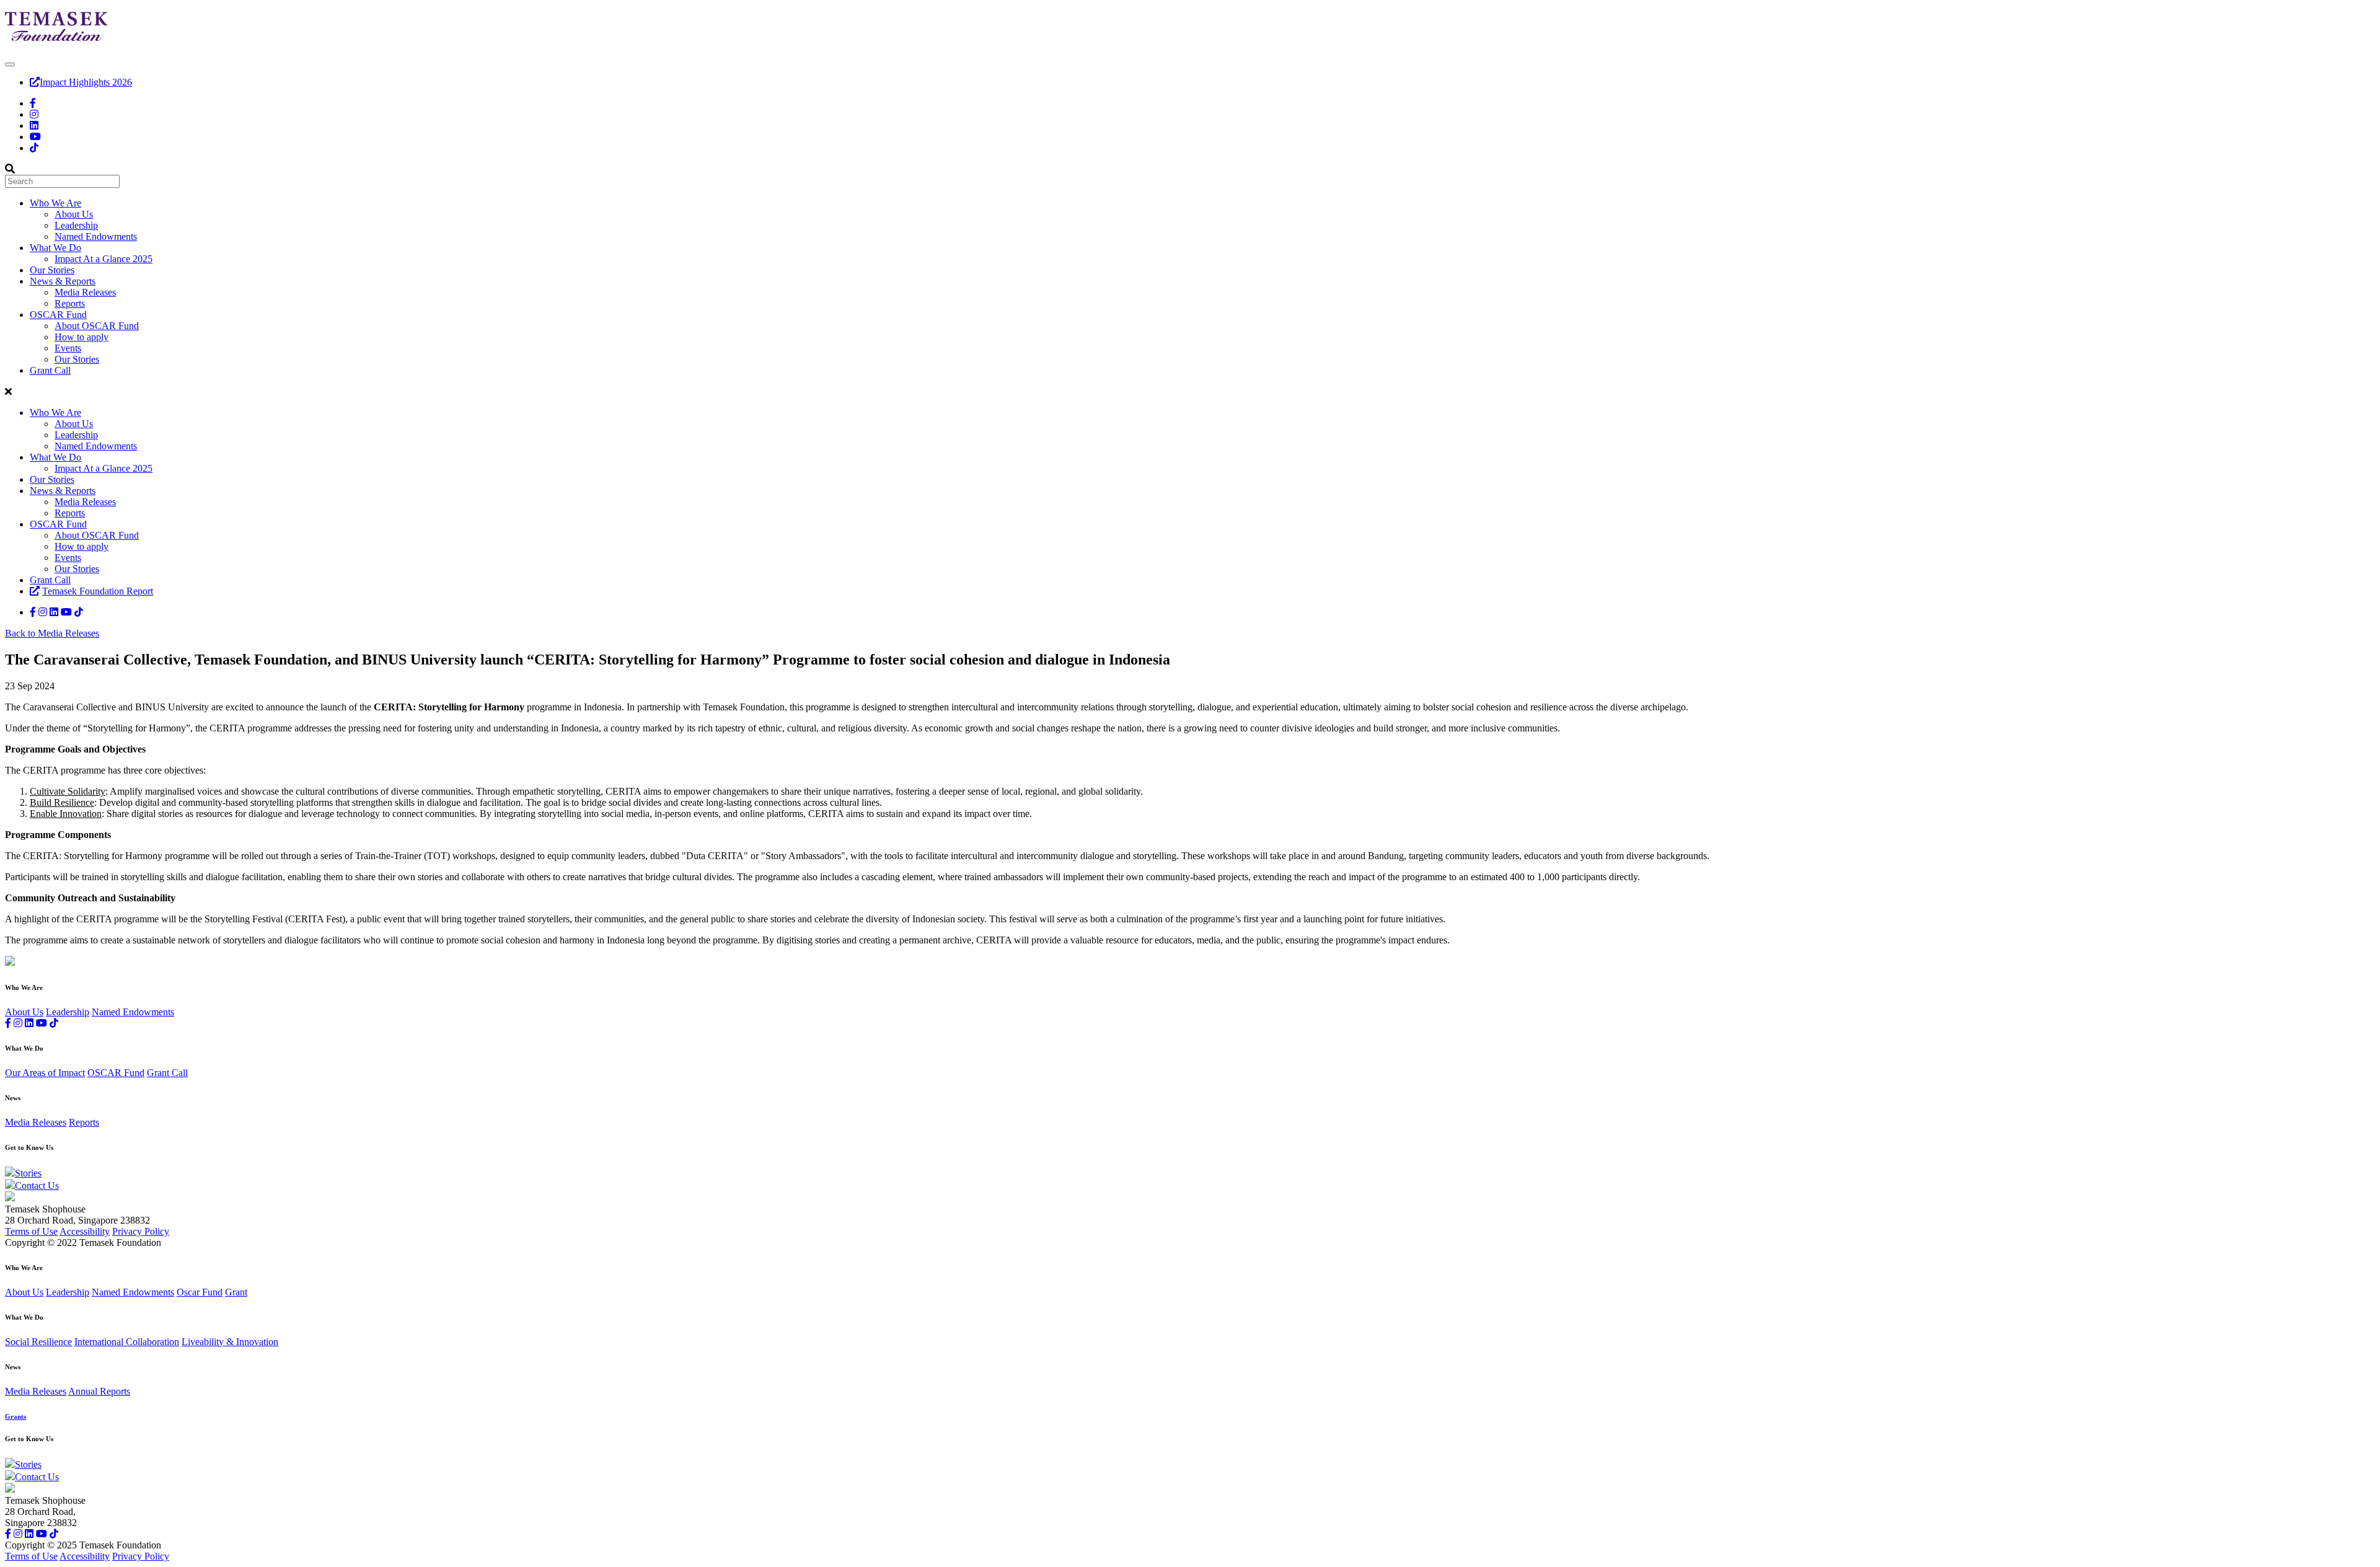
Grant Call (50, 370)
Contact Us (37, 1185)
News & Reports (63, 491)
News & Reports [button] (63, 281)
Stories (28, 1173)
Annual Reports (99, 1391)
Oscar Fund (200, 1292)
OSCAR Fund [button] (58, 315)
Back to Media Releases (52, 633)
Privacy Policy (141, 1231)
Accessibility (85, 1231)
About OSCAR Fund (97, 326)
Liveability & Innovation (230, 1342)
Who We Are (55, 413)
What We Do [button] (55, 248)
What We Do (55, 457)
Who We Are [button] (55, 203)
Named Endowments (96, 236)
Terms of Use (31, 1231)
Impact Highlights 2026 (86, 82)
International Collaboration (127, 1342)
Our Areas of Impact (45, 1073)
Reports (70, 303)
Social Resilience (38, 1342)
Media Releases (85, 292)
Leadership (76, 225)
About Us (74, 214)
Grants (15, 1416)
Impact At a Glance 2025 (104, 259)
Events (68, 348)
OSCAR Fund (58, 524)
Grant (236, 1292)
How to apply (82, 337)
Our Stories (52, 270)
